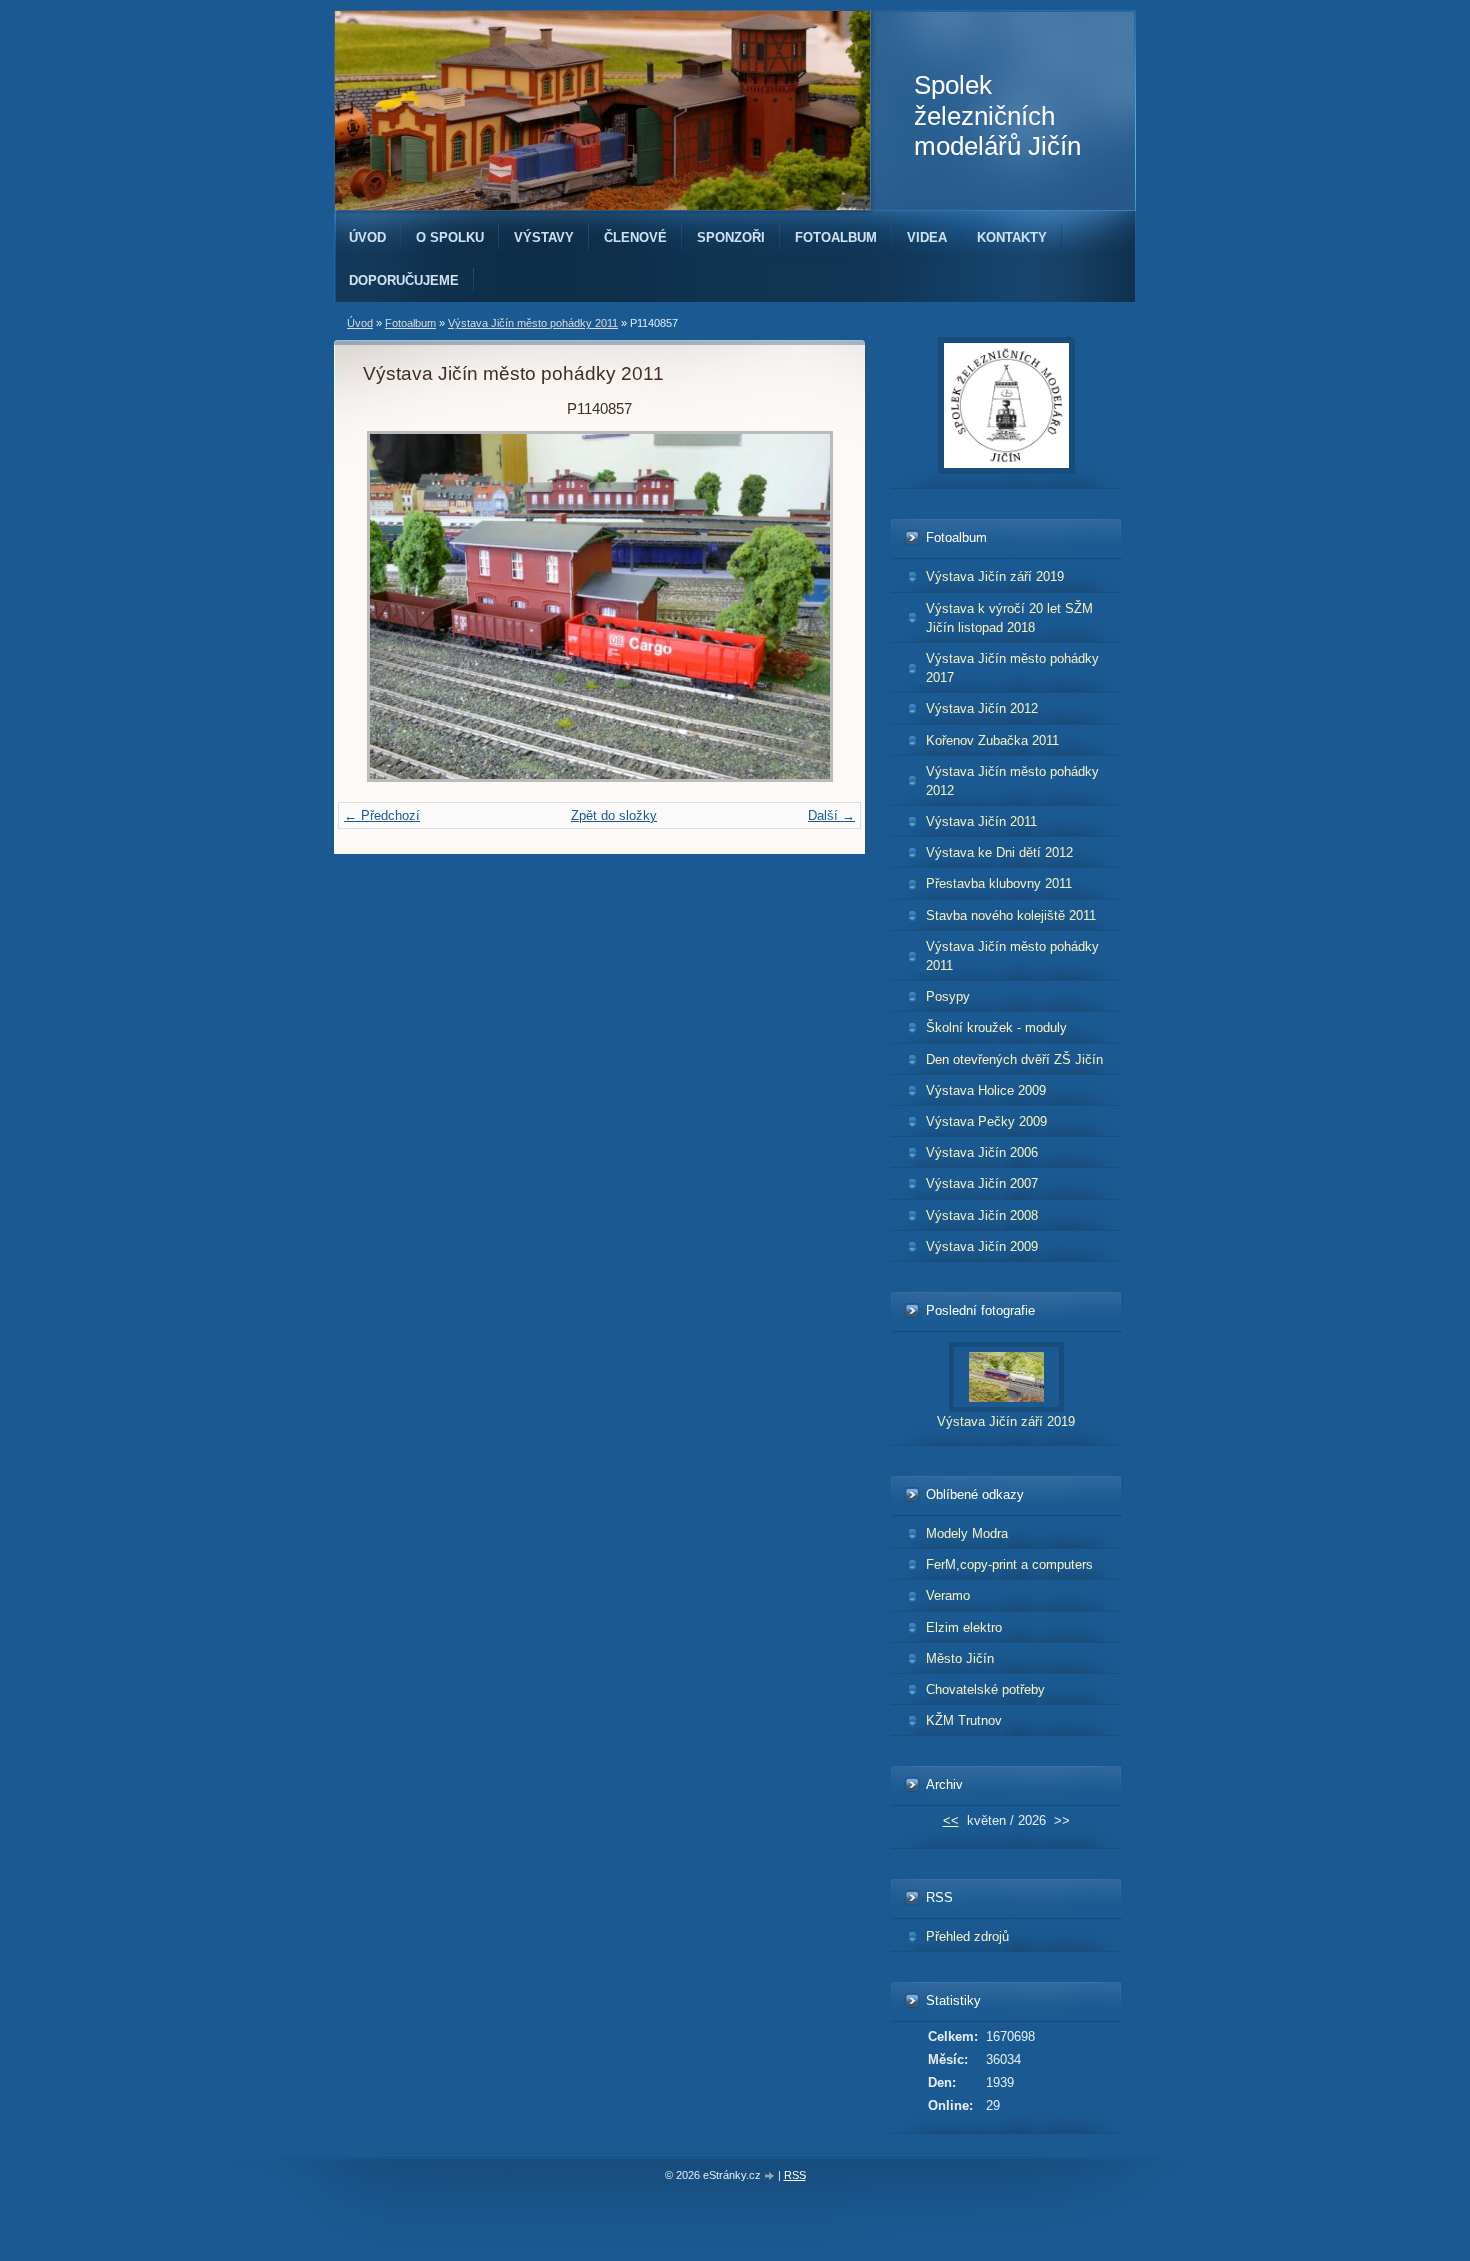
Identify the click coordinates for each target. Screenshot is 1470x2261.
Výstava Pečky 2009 (986, 1121)
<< (951, 1820)
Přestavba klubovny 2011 (999, 883)
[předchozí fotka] (395, 606)
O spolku (450, 237)
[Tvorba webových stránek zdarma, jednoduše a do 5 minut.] (771, 2176)
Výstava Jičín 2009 (982, 1246)
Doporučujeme (404, 280)
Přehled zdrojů (967, 1936)
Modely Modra (967, 1533)
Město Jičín (960, 1658)
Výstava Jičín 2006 (982, 1152)
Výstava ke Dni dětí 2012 (999, 852)
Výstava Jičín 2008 (982, 1215)
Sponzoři (731, 237)
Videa (927, 237)
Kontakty (1012, 237)
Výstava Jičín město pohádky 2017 (1012, 668)
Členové (635, 237)
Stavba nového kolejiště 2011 (1011, 915)
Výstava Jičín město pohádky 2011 (533, 323)
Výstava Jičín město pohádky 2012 (1012, 781)
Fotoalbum (836, 237)
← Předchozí (382, 815)
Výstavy (544, 237)
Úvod (367, 237)
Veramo (948, 1595)
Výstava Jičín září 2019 (995, 576)
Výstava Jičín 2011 (981, 821)
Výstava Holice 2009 (986, 1090)
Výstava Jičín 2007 (982, 1183)
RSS (795, 2175)
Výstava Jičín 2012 (982, 708)
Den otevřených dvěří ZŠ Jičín (1014, 1059)
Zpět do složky (614, 815)
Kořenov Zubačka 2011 (992, 740)
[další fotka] (803, 606)
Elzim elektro (964, 1627)
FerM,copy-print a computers (1009, 1564)
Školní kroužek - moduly (996, 1027)
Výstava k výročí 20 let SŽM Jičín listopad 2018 (1009, 618)
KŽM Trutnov (964, 1720)
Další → (831, 815)
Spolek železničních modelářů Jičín (997, 115)
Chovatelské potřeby (985, 1689)
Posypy (948, 996)
